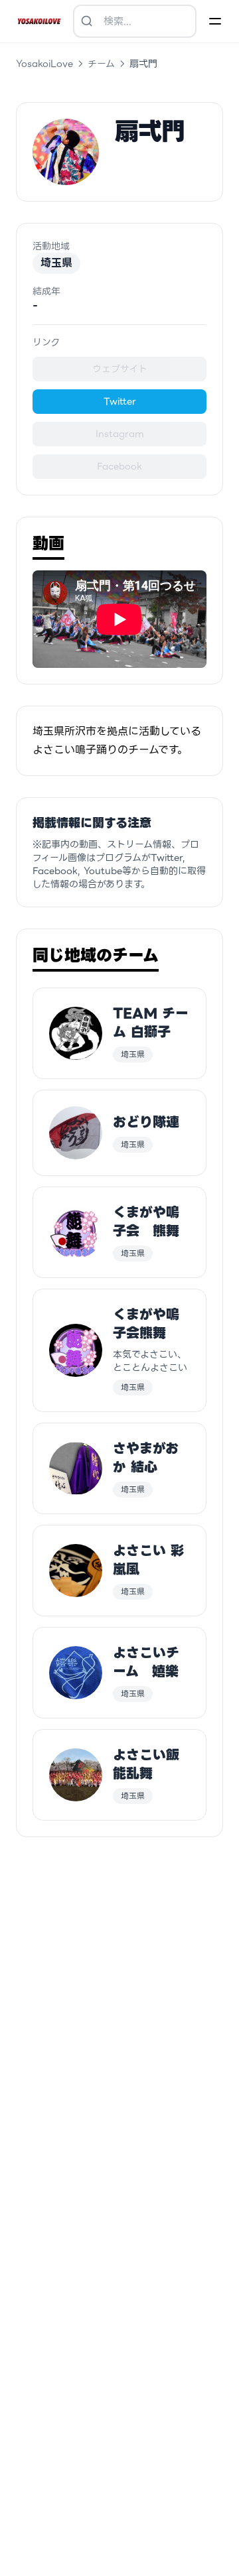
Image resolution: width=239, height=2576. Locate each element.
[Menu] (215, 21)
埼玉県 (56, 263)
